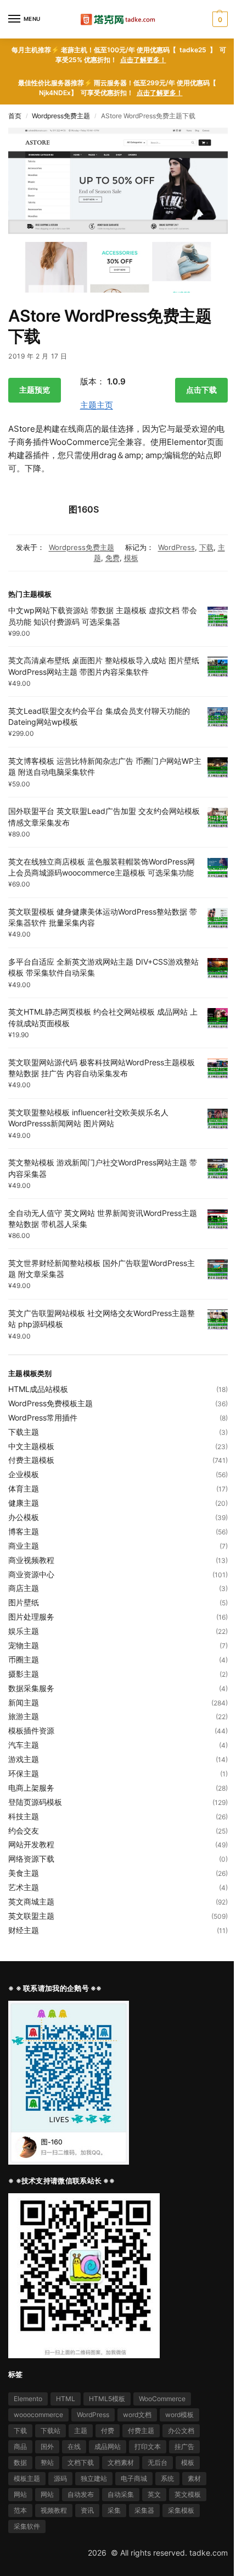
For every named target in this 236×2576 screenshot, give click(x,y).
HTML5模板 (107, 2399)
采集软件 (27, 2526)
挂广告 (184, 2446)
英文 (154, 2494)
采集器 (144, 2510)
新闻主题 (24, 1702)
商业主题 (24, 1546)
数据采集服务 (31, 1688)
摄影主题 (24, 1674)
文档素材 (121, 2462)
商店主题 (24, 1588)
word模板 (179, 2415)
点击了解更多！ (143, 60)
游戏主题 (24, 1759)
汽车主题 (24, 1745)
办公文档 (181, 2431)
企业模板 (24, 1474)
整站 (47, 2462)
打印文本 (148, 2446)
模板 (131, 558)
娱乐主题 (24, 1631)
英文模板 (188, 2494)
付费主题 (141, 2431)
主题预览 (35, 390)
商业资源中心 (31, 1574)
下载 (206, 547)
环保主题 (24, 1773)
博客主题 (24, 1531)
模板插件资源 (31, 1730)
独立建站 (94, 2478)
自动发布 (81, 2494)
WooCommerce (162, 2399)
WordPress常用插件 (43, 1418)
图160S (84, 509)
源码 (60, 2478)
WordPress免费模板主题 (50, 1403)
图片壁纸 (24, 1602)
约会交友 (24, 1831)
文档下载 (81, 2462)
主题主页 (97, 405)
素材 (194, 2478)
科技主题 (24, 1816)
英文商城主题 (31, 1901)
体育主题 (24, 1488)
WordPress (176, 547)
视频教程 (54, 2510)
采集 (114, 2510)
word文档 (137, 2415)
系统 (167, 2478)
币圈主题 (24, 1659)
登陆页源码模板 (35, 1802)
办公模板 (24, 1517)
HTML (66, 2399)
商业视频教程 (31, 1560)
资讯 (87, 2510)
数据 (20, 2462)
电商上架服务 (31, 1788)
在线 (74, 2446)
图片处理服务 (31, 1617)
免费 (113, 558)
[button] (219, 19)
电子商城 (134, 2478)
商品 (20, 2446)
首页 (15, 116)
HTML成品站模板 (38, 1389)
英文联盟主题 (31, 1916)
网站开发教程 (31, 1844)
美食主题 (24, 1873)
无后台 (158, 2462)
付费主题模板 (31, 1460)
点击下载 (201, 390)
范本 (20, 2510)
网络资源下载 (31, 1859)
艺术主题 (24, 1887)
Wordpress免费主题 (61, 116)
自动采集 (121, 2494)
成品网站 (108, 2446)
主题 (81, 2431)
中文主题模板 (31, 1446)
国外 (47, 2446)
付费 (108, 2431)
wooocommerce (38, 2415)
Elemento (28, 2399)
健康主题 (24, 1503)
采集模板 (181, 2510)
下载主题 (24, 1432)
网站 (20, 2494)
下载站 (50, 2431)
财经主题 (24, 1930)
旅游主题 (24, 1716)
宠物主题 (24, 1645)
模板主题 (27, 2478)
